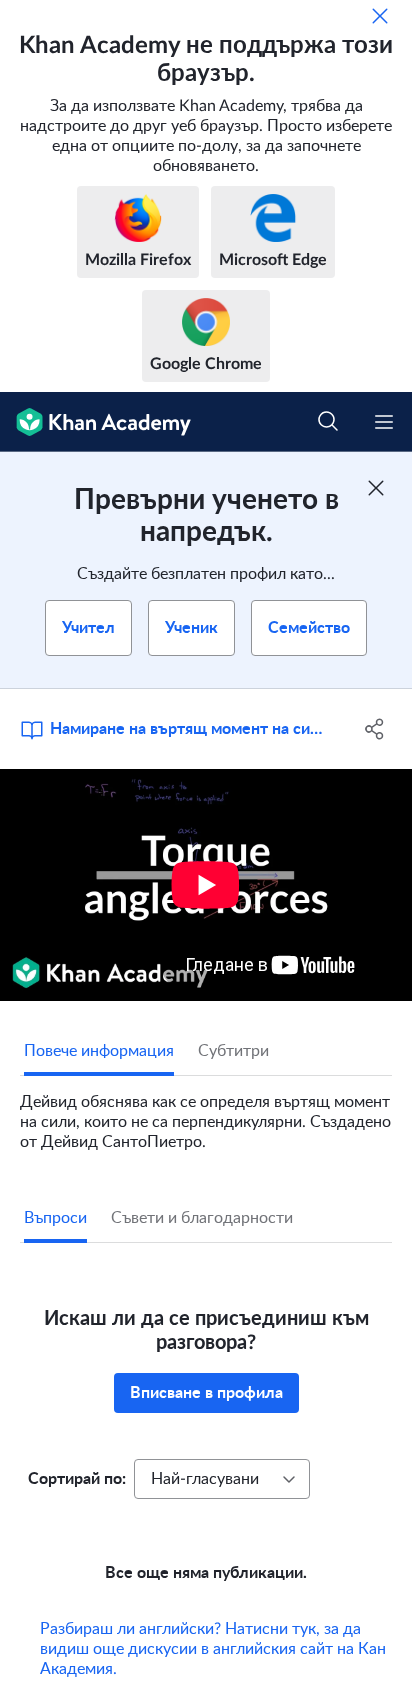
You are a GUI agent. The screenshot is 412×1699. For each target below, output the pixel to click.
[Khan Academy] (95, 422)
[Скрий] (380, 16)
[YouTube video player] (206, 885)
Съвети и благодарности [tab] (202, 1218)
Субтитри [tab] (233, 1051)
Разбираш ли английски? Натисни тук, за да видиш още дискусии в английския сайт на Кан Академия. (213, 1649)
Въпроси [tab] (55, 1218)
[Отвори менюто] (384, 422)
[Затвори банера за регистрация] (376, 488)
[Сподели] (374, 729)
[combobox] (222, 1479)
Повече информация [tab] (99, 1051)
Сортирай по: (77, 1479)
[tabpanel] (206, 1114)
